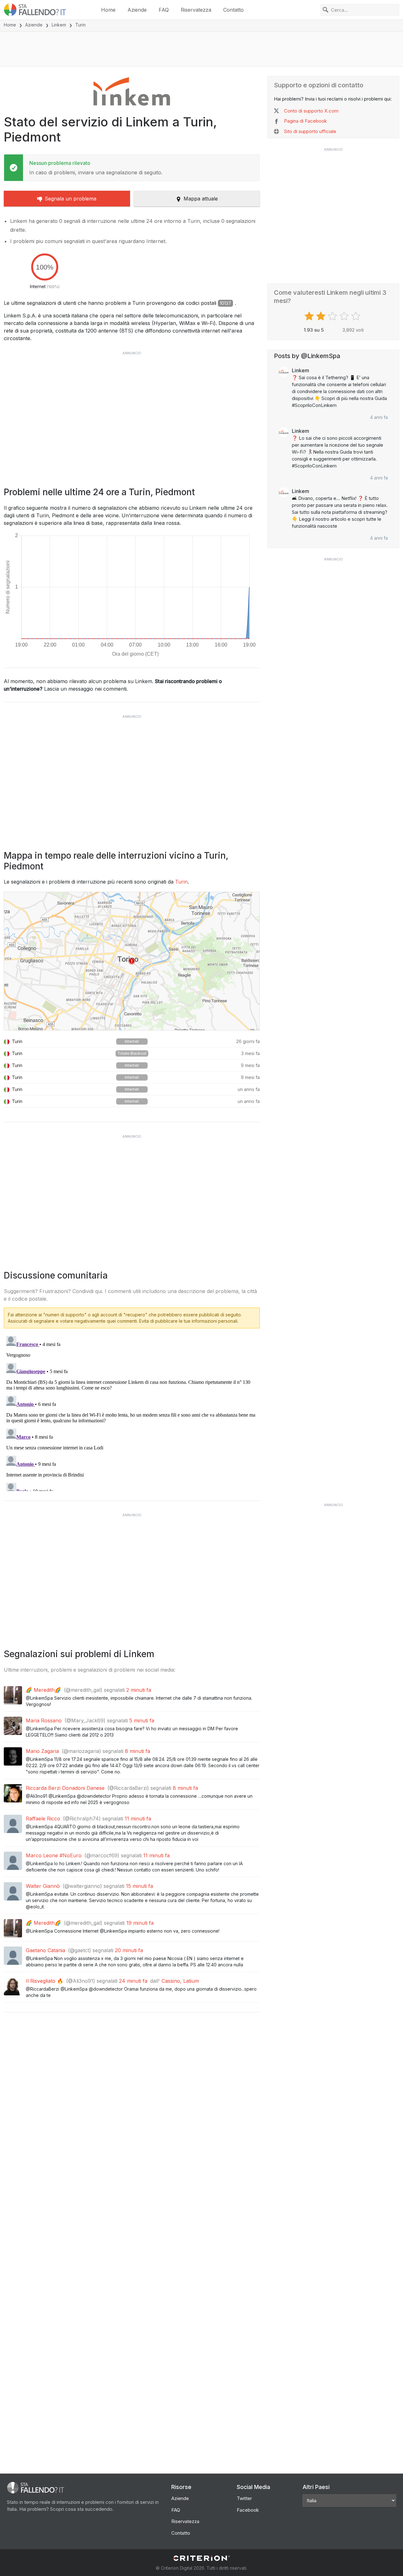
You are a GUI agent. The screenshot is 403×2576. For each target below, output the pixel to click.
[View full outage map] (132, 961)
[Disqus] (132, 1412)
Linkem (59, 25)
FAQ (164, 10)
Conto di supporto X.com (311, 111)
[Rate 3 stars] (333, 316)
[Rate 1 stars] (310, 316)
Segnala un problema (71, 199)
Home (108, 10)
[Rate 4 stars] (345, 316)
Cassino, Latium (180, 1981)
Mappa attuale (201, 199)
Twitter (244, 2498)
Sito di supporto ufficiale (310, 131)
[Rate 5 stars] (357, 316)
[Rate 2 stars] (322, 316)
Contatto (233, 10)
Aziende (137, 10)
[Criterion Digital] (201, 2558)
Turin (181, 882)
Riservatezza (196, 10)
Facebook (248, 2510)
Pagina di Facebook (305, 121)
